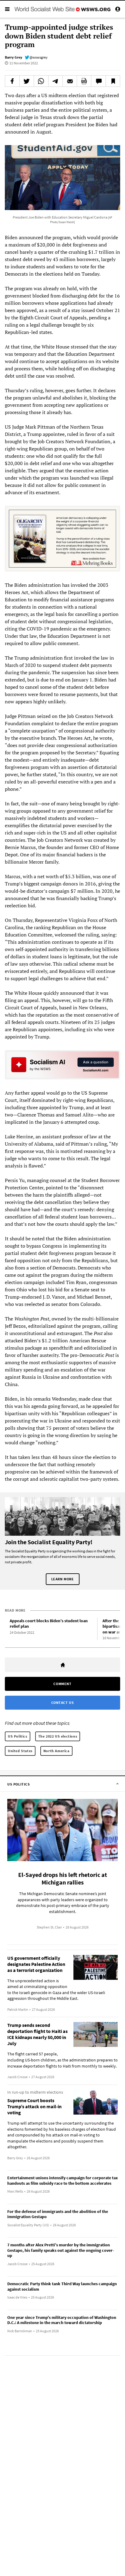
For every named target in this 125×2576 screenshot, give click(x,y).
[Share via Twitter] (27, 81)
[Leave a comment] (98, 81)
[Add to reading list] (113, 81)
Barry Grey (14, 57)
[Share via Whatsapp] (41, 81)
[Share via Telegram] (56, 81)
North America (56, 1751)
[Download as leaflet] (84, 81)
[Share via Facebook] (12, 81)
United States (20, 1751)
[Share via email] (70, 81)
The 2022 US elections (58, 1736)
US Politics (18, 1736)
